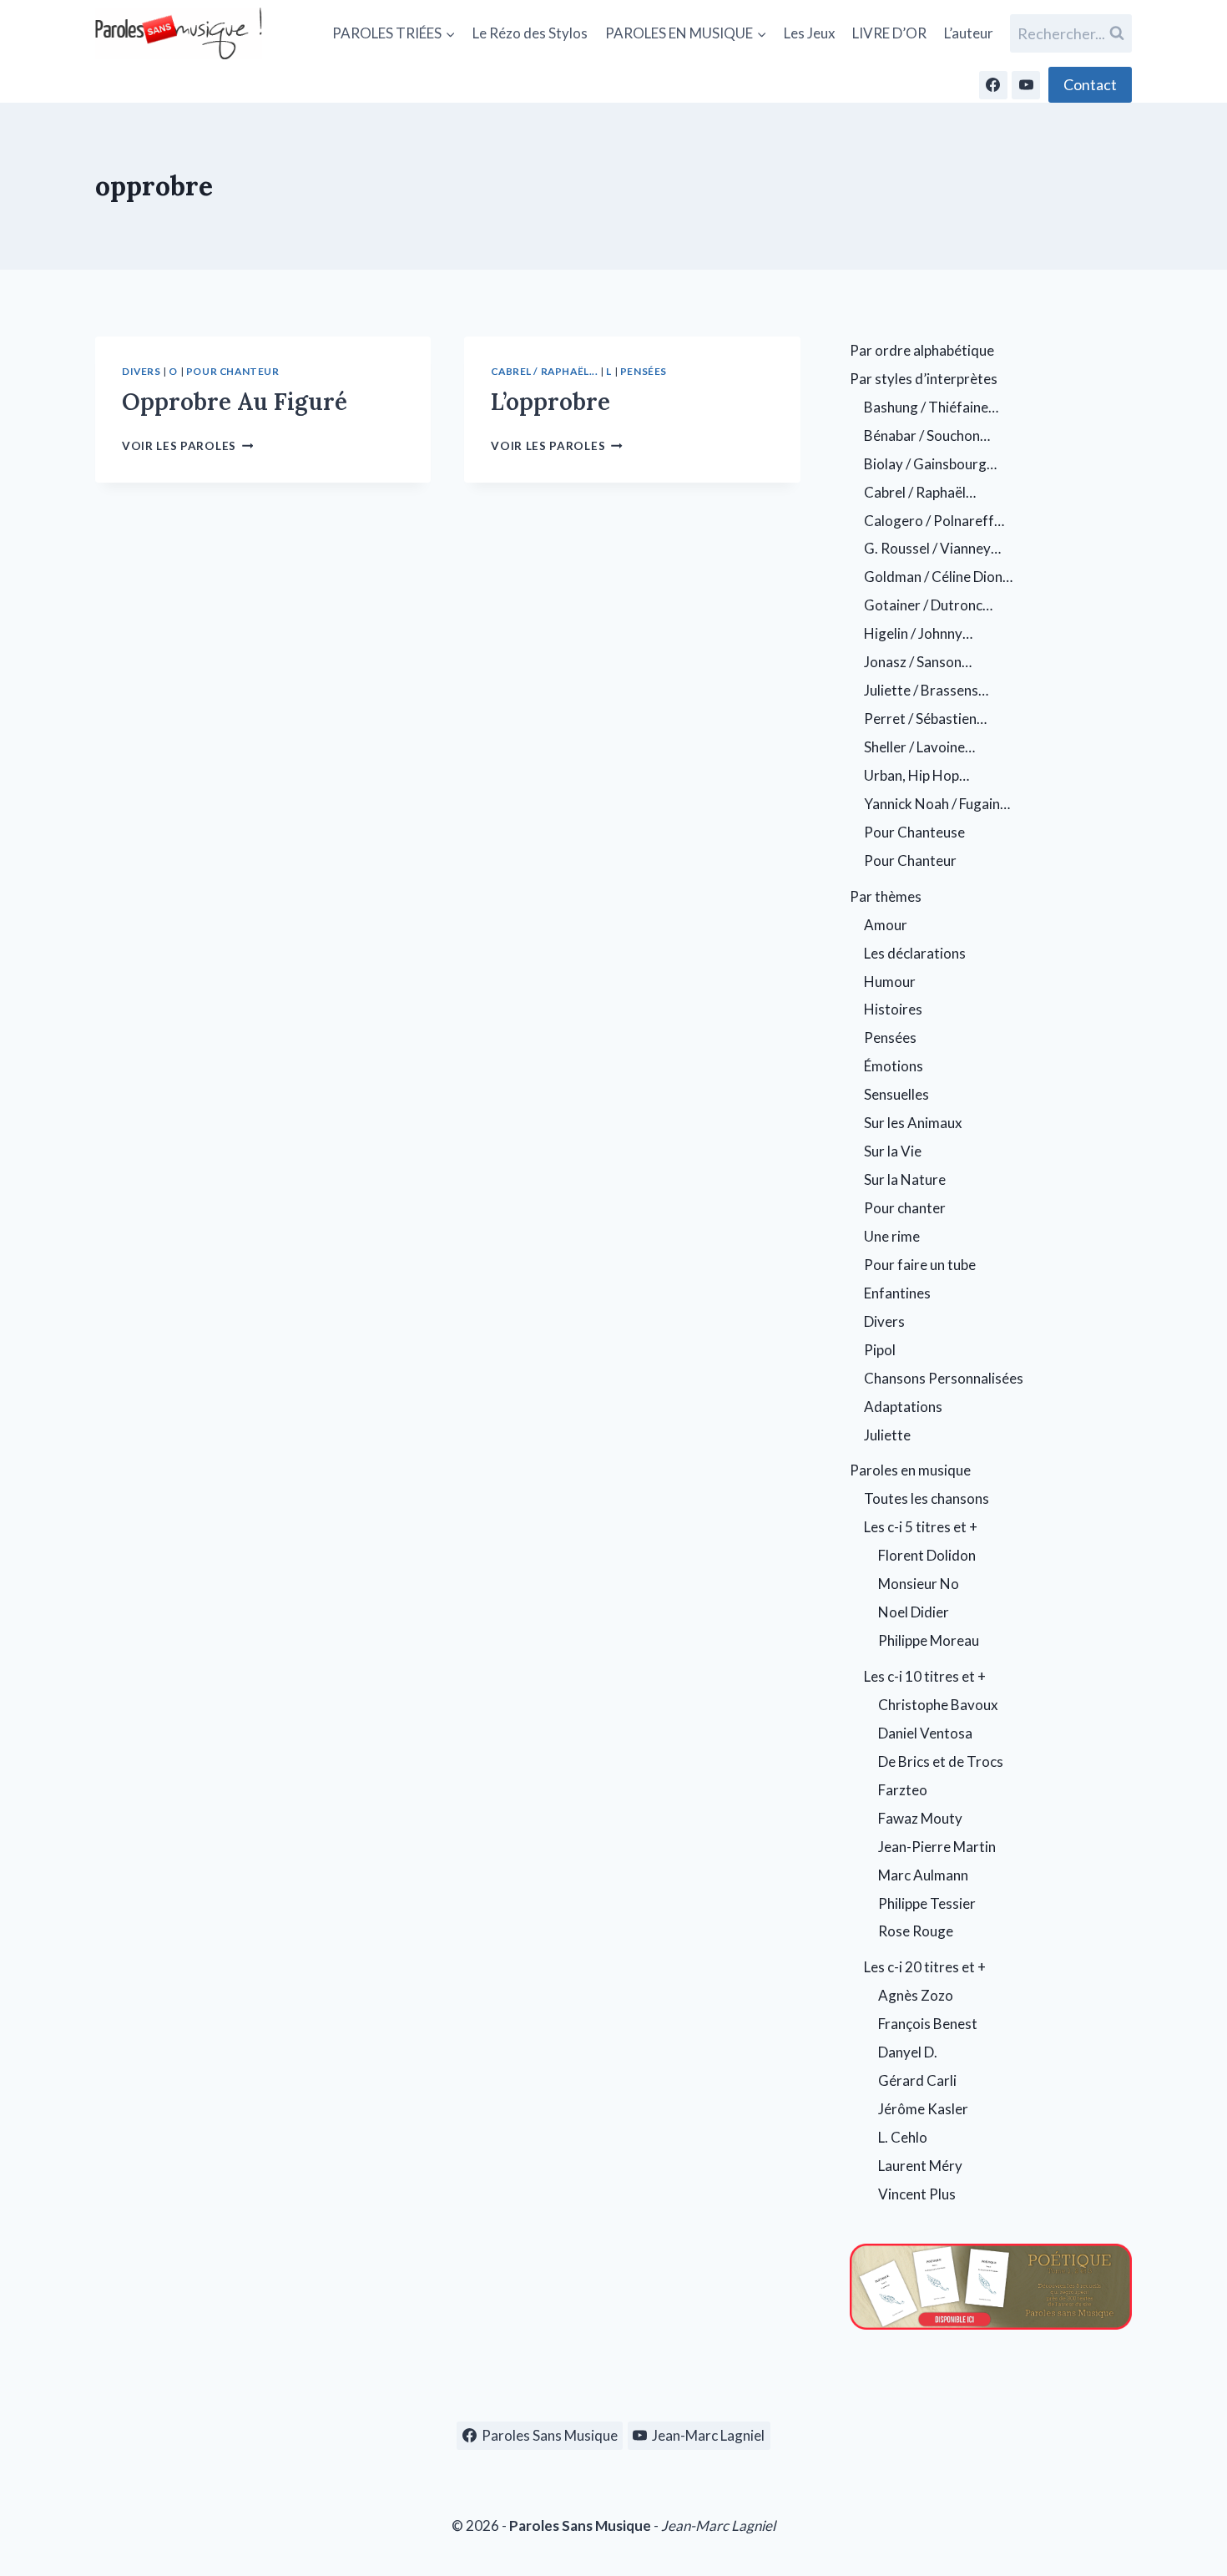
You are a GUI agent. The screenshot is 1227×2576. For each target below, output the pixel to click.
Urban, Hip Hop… (916, 775)
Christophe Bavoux (938, 1705)
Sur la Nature (905, 1179)
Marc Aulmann (923, 1875)
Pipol (880, 1350)
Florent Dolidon (927, 1555)
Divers (141, 371)
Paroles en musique (910, 1470)
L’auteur (969, 33)
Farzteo (903, 1790)
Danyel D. (908, 2052)
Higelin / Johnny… (918, 633)
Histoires (893, 1009)
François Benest (928, 2024)
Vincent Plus (917, 2194)
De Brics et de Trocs (941, 1761)
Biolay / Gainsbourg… (930, 464)
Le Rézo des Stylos (530, 33)
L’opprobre (550, 402)
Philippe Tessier (927, 1903)
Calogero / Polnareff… (934, 521)
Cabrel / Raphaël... (544, 371)
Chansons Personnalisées (944, 1378)
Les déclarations (915, 953)
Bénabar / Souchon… (927, 435)
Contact (1090, 84)
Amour (886, 925)
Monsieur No (919, 1584)
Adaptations (903, 1407)
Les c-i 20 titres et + (925, 1967)
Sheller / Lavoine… (919, 747)
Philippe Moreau (929, 1640)
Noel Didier (914, 1612)
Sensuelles (896, 1094)
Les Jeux (810, 33)
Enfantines (897, 1293)
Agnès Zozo (916, 1995)
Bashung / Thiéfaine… (931, 407)
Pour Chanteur (233, 371)
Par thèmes (886, 896)
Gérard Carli (917, 2080)
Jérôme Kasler (923, 2109)
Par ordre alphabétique (922, 350)
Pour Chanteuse (914, 832)
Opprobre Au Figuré (235, 402)
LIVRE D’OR (889, 33)
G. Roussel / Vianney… (932, 548)
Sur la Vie (893, 1151)
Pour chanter (905, 1208)
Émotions (894, 1066)
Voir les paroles (187, 446)
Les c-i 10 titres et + (925, 1676)
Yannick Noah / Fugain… (937, 804)
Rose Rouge (916, 1931)
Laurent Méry (920, 2166)
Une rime (892, 1236)
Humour (890, 982)
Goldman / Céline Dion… (938, 577)
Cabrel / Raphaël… (920, 492)
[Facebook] (993, 85)
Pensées (644, 371)
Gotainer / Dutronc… (928, 605)
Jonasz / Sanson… (918, 662)
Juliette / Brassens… (926, 690)
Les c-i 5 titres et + (921, 1527)
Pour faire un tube (920, 1265)
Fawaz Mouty (920, 1818)
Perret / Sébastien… (925, 719)
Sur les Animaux (913, 1123)
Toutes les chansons (927, 1498)
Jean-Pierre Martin (937, 1847)
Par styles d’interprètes (924, 379)
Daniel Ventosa (925, 1733)
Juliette (887, 1435)
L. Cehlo (903, 2137)
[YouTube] (1026, 85)
